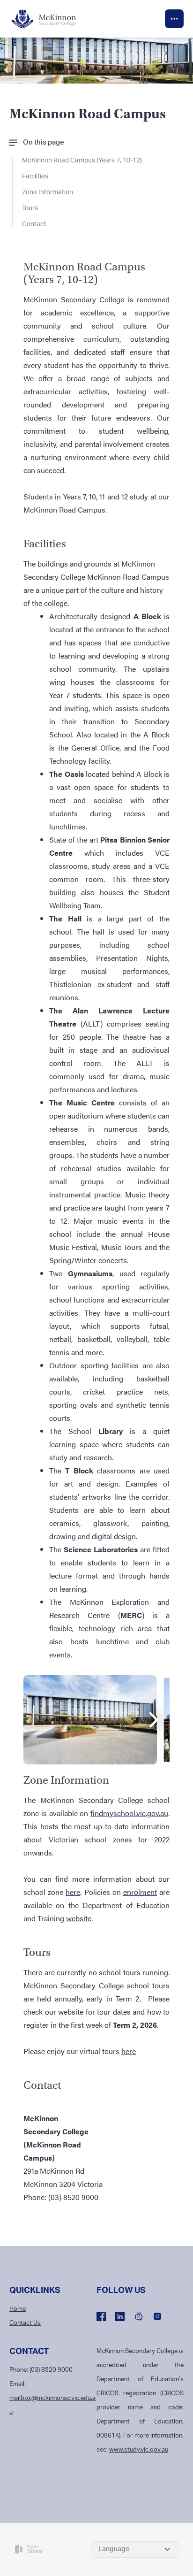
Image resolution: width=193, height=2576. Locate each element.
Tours (30, 208)
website (79, 1918)
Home (18, 2309)
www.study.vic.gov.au (139, 2450)
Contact (34, 224)
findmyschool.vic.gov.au (129, 1813)
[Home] (49, 19)
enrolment (140, 1892)
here (73, 1892)
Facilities (35, 176)
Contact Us (25, 2323)
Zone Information (48, 192)
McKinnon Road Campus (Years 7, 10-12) (82, 161)
